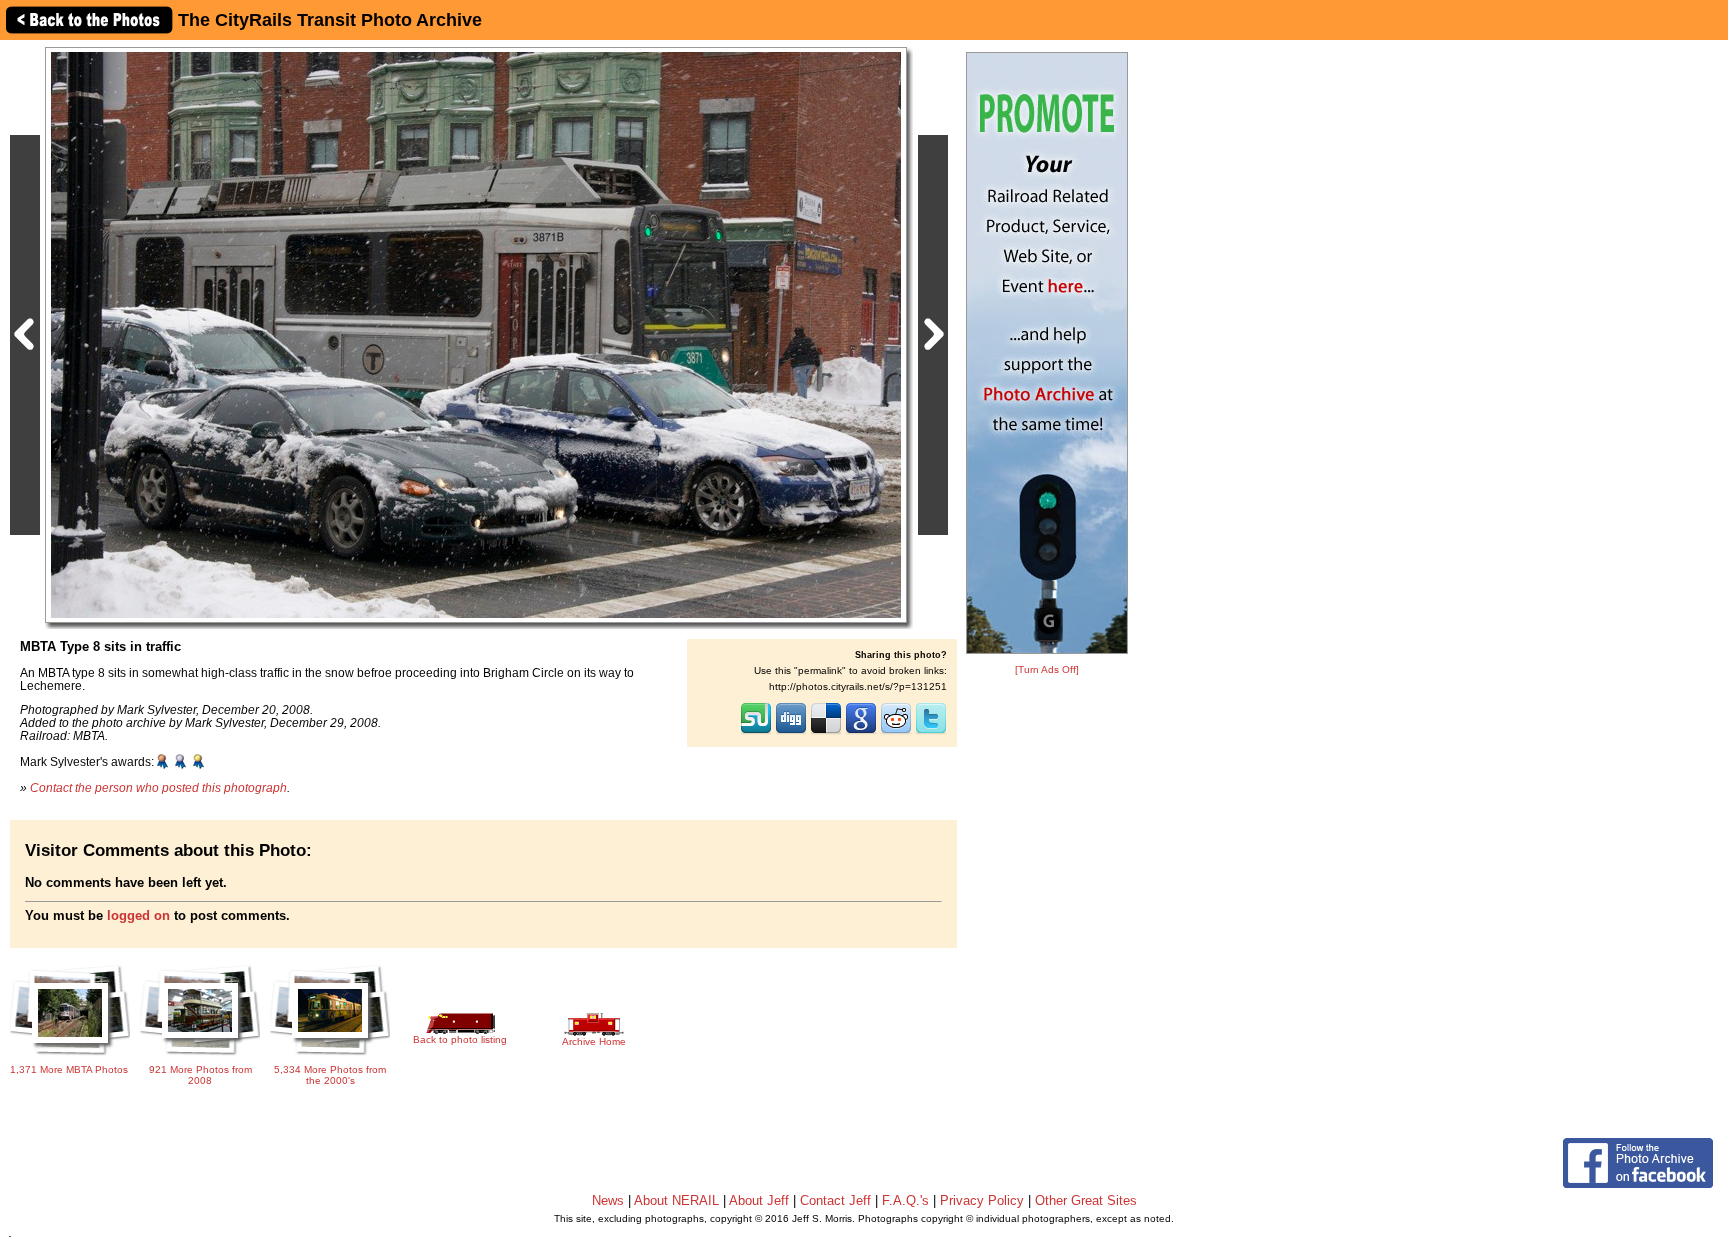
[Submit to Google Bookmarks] (861, 732)
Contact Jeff (835, 1200)
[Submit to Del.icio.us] (826, 732)
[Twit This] (931, 732)
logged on (138, 915)
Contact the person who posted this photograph (158, 787)
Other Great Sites (1086, 1200)
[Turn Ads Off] (1047, 669)
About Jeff (759, 1200)
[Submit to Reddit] (896, 732)
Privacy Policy (982, 1200)
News (608, 1200)
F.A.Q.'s (905, 1200)
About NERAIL (676, 1200)
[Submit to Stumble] (756, 732)
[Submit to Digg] (791, 732)
